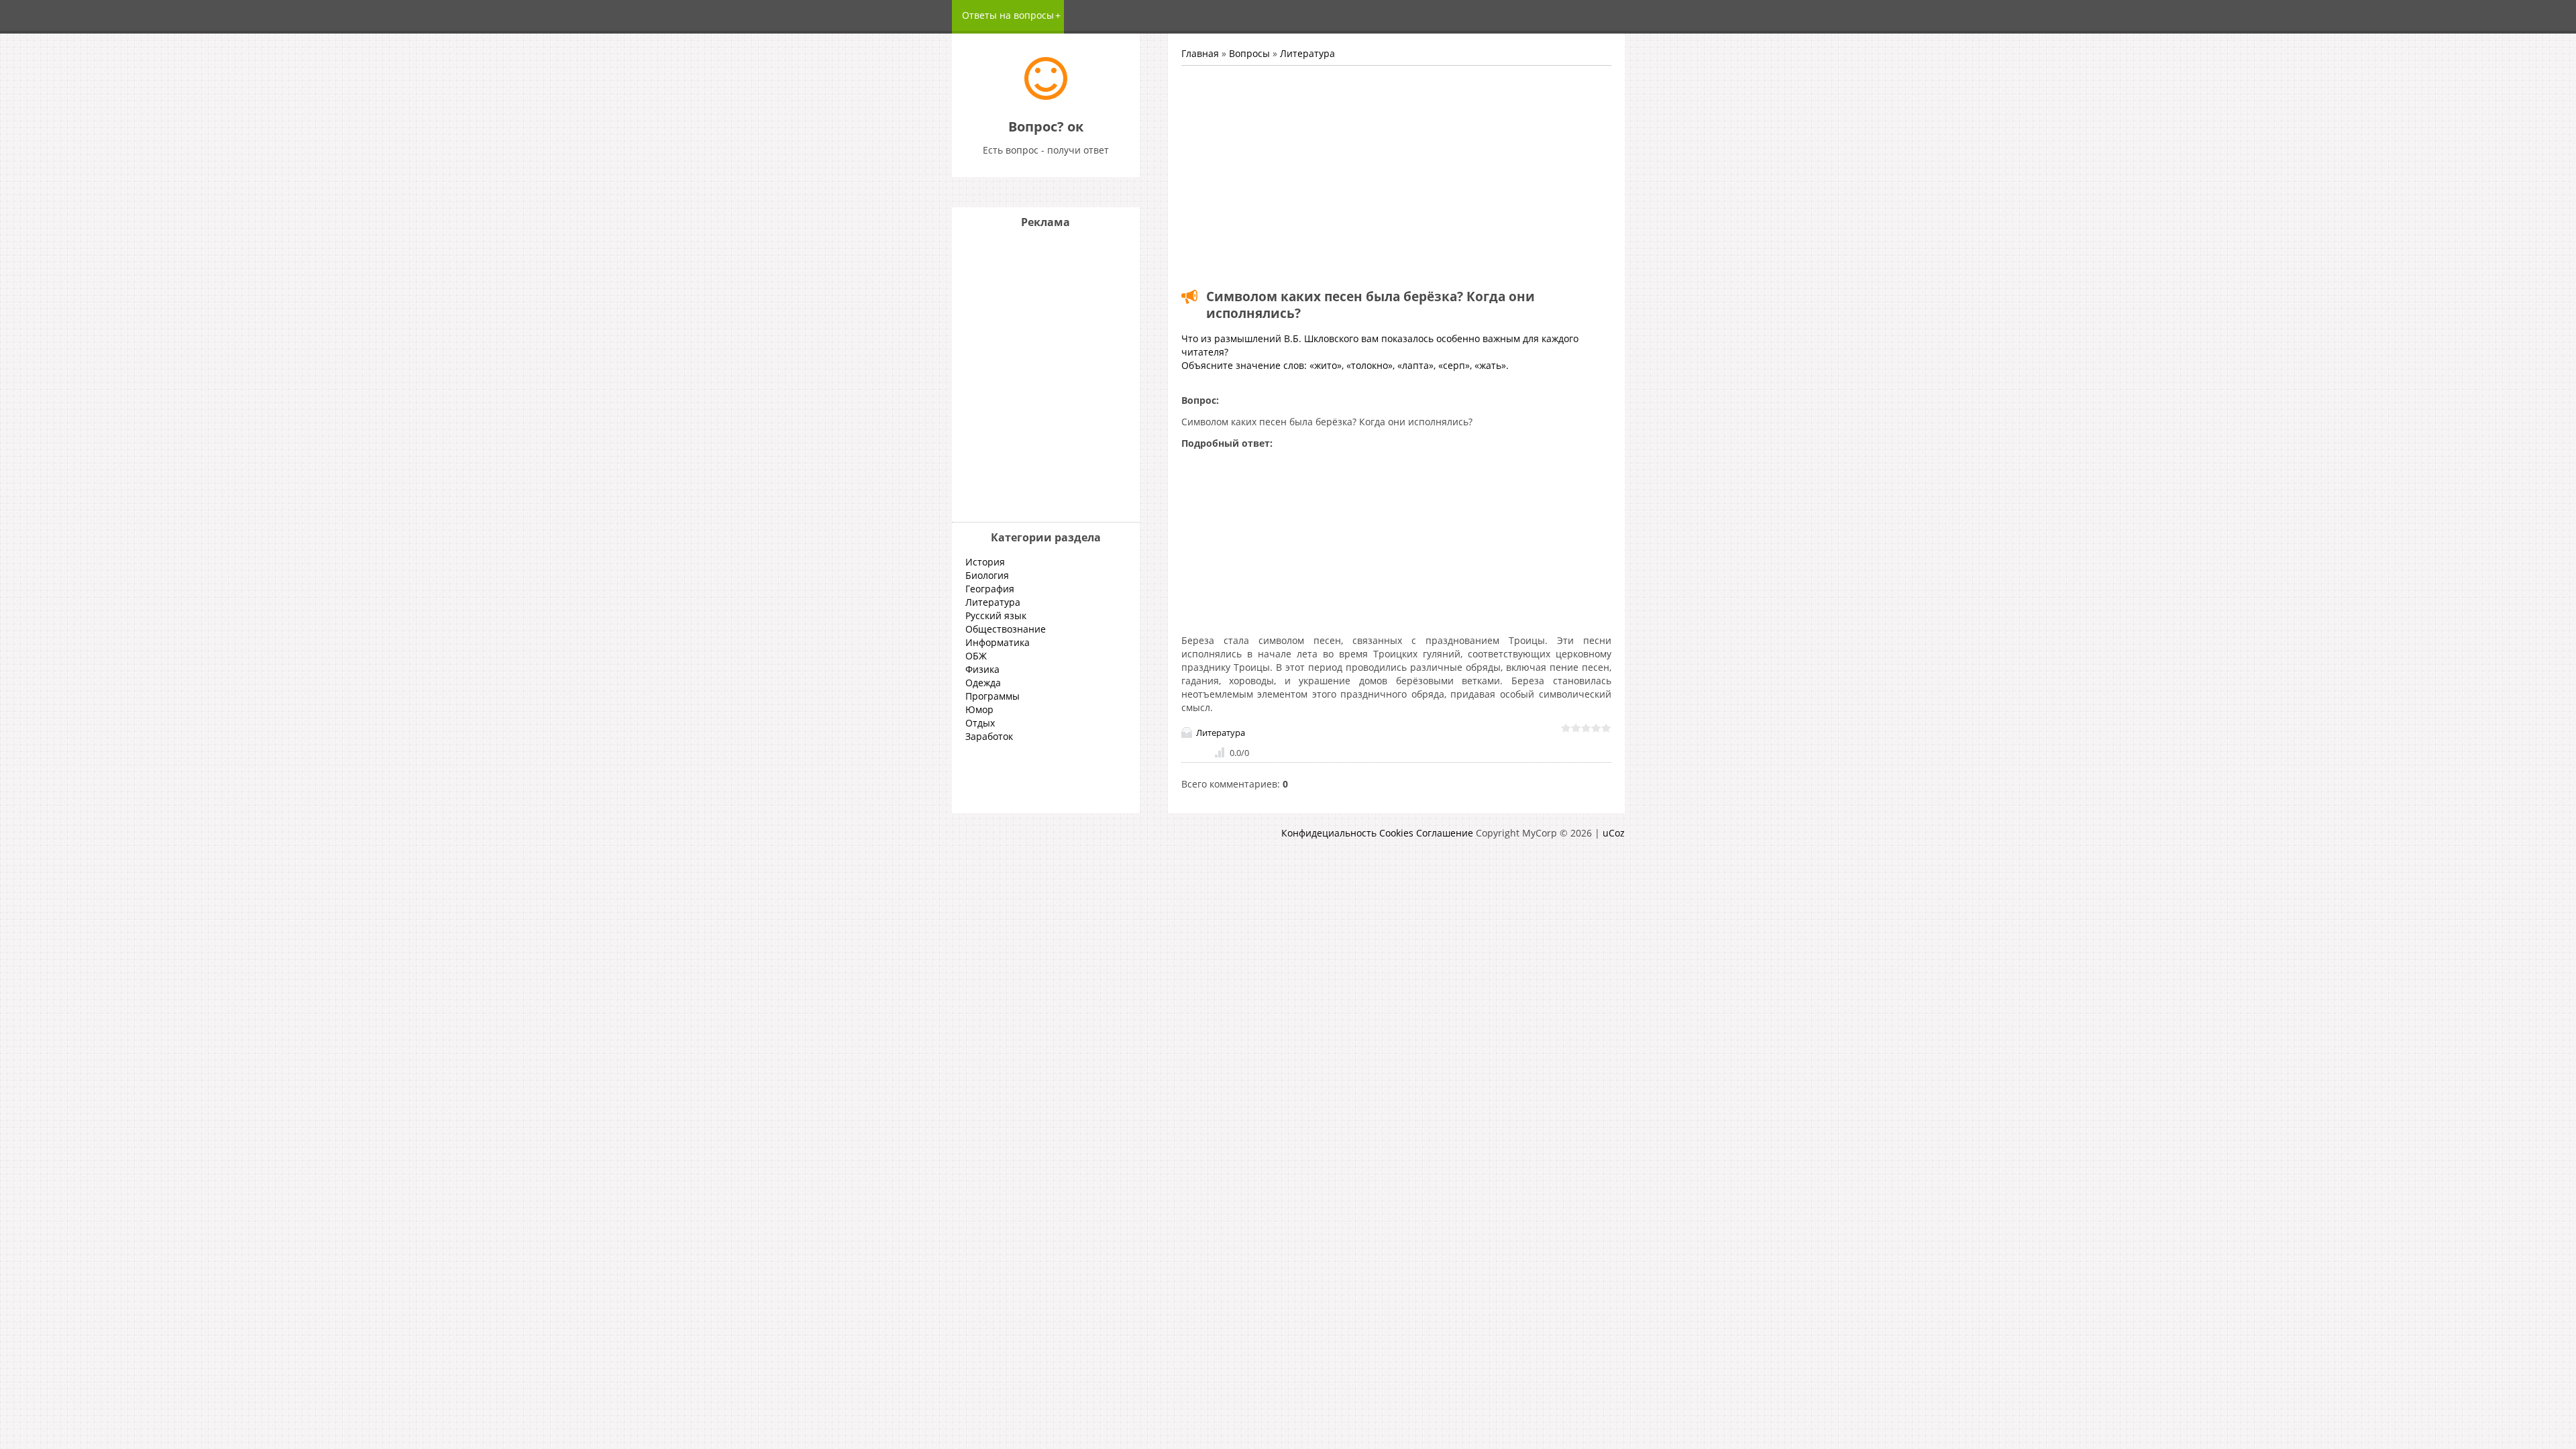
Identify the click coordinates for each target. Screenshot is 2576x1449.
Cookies (1396, 833)
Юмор (979, 709)
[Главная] (1046, 96)
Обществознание (1006, 629)
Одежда (983, 683)
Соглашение (1445, 833)
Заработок (989, 736)
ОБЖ (976, 656)
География (990, 589)
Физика (982, 669)
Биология (987, 575)
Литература (1307, 53)
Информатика (998, 642)
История (985, 562)
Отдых (980, 723)
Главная (1200, 53)
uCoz (1614, 833)
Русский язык (996, 615)
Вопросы (1249, 53)
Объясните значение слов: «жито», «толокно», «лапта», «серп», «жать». (1345, 365)
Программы (992, 696)
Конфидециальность (1329, 833)
